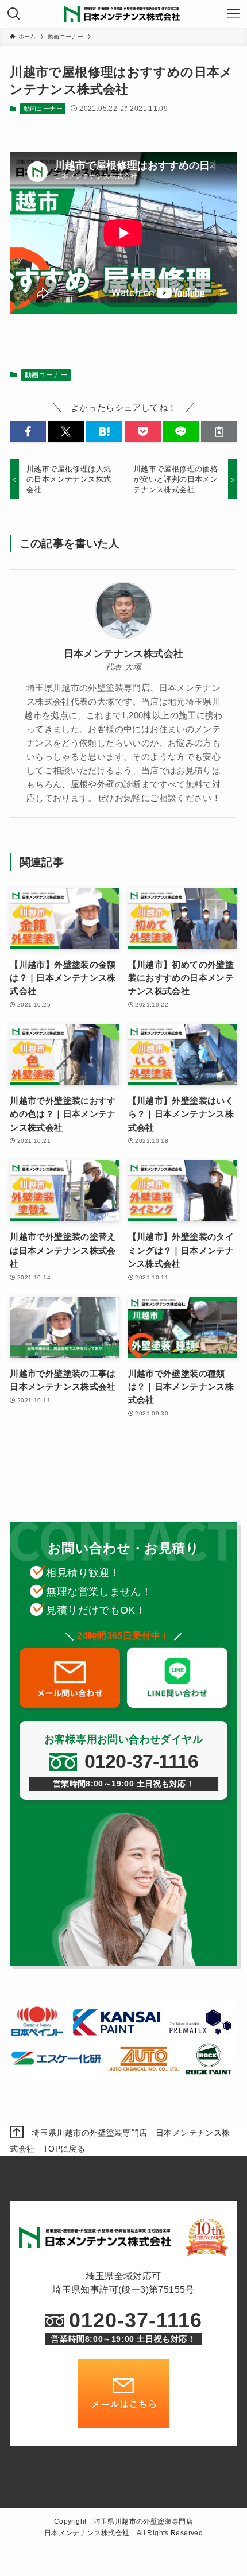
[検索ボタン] (14, 14)
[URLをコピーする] (219, 432)
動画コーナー (43, 109)
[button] (28, 432)
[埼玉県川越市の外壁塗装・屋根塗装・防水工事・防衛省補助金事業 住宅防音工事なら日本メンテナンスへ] (123, 14)
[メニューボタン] (233, 14)
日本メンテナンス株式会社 (124, 654)
